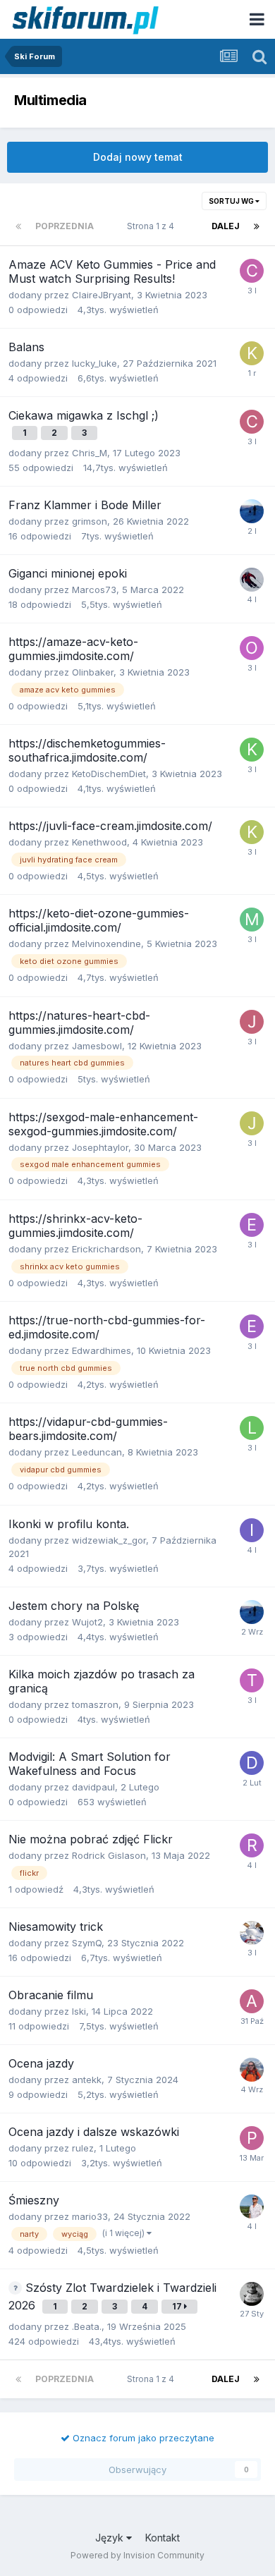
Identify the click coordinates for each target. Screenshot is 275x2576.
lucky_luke (94, 363)
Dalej (226, 226)
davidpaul (93, 1787)
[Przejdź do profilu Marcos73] (252, 580)
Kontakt (163, 2538)
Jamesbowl (97, 1046)
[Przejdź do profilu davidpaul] (252, 1763)
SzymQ (87, 1943)
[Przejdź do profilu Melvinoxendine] (252, 920)
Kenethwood (99, 842)
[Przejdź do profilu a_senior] (252, 2001)
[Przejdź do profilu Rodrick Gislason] (252, 1845)
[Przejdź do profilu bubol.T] (252, 2294)
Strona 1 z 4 (153, 226)
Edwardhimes (102, 1350)
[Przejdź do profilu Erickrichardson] (252, 1225)
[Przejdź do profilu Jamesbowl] (252, 1022)
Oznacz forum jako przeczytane (142, 2438)
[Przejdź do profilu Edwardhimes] (252, 1326)
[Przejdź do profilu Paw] (252, 2138)
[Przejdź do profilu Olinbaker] (252, 648)
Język (111, 2538)
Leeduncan (97, 1452)
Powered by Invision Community (137, 2555)
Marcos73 (94, 590)
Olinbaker (93, 672)
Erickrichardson (106, 1249)
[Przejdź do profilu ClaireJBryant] (252, 271)
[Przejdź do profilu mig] (252, 1933)
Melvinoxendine (106, 944)
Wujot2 (87, 1622)
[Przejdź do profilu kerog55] (252, 353)
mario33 (90, 2216)
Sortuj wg (232, 201)
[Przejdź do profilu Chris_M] (252, 422)
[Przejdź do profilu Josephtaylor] (252, 1123)
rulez (83, 2148)
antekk (87, 2080)
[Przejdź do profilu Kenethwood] (252, 832)
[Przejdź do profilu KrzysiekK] (252, 2206)
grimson (90, 521)
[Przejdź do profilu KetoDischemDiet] (252, 750)
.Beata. (87, 2326)
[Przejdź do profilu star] (252, 511)
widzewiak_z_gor (109, 1540)
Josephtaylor (100, 1147)
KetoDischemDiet (109, 774)
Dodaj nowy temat (138, 157)
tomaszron (95, 1704)
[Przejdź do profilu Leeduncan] (252, 1428)
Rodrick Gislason (109, 1855)
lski (79, 2011)
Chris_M (90, 453)
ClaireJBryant (102, 295)
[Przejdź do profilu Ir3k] (252, 1530)
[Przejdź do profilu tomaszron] (252, 1680)
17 (178, 2306)
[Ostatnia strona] (257, 226)
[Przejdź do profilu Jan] (252, 2070)
